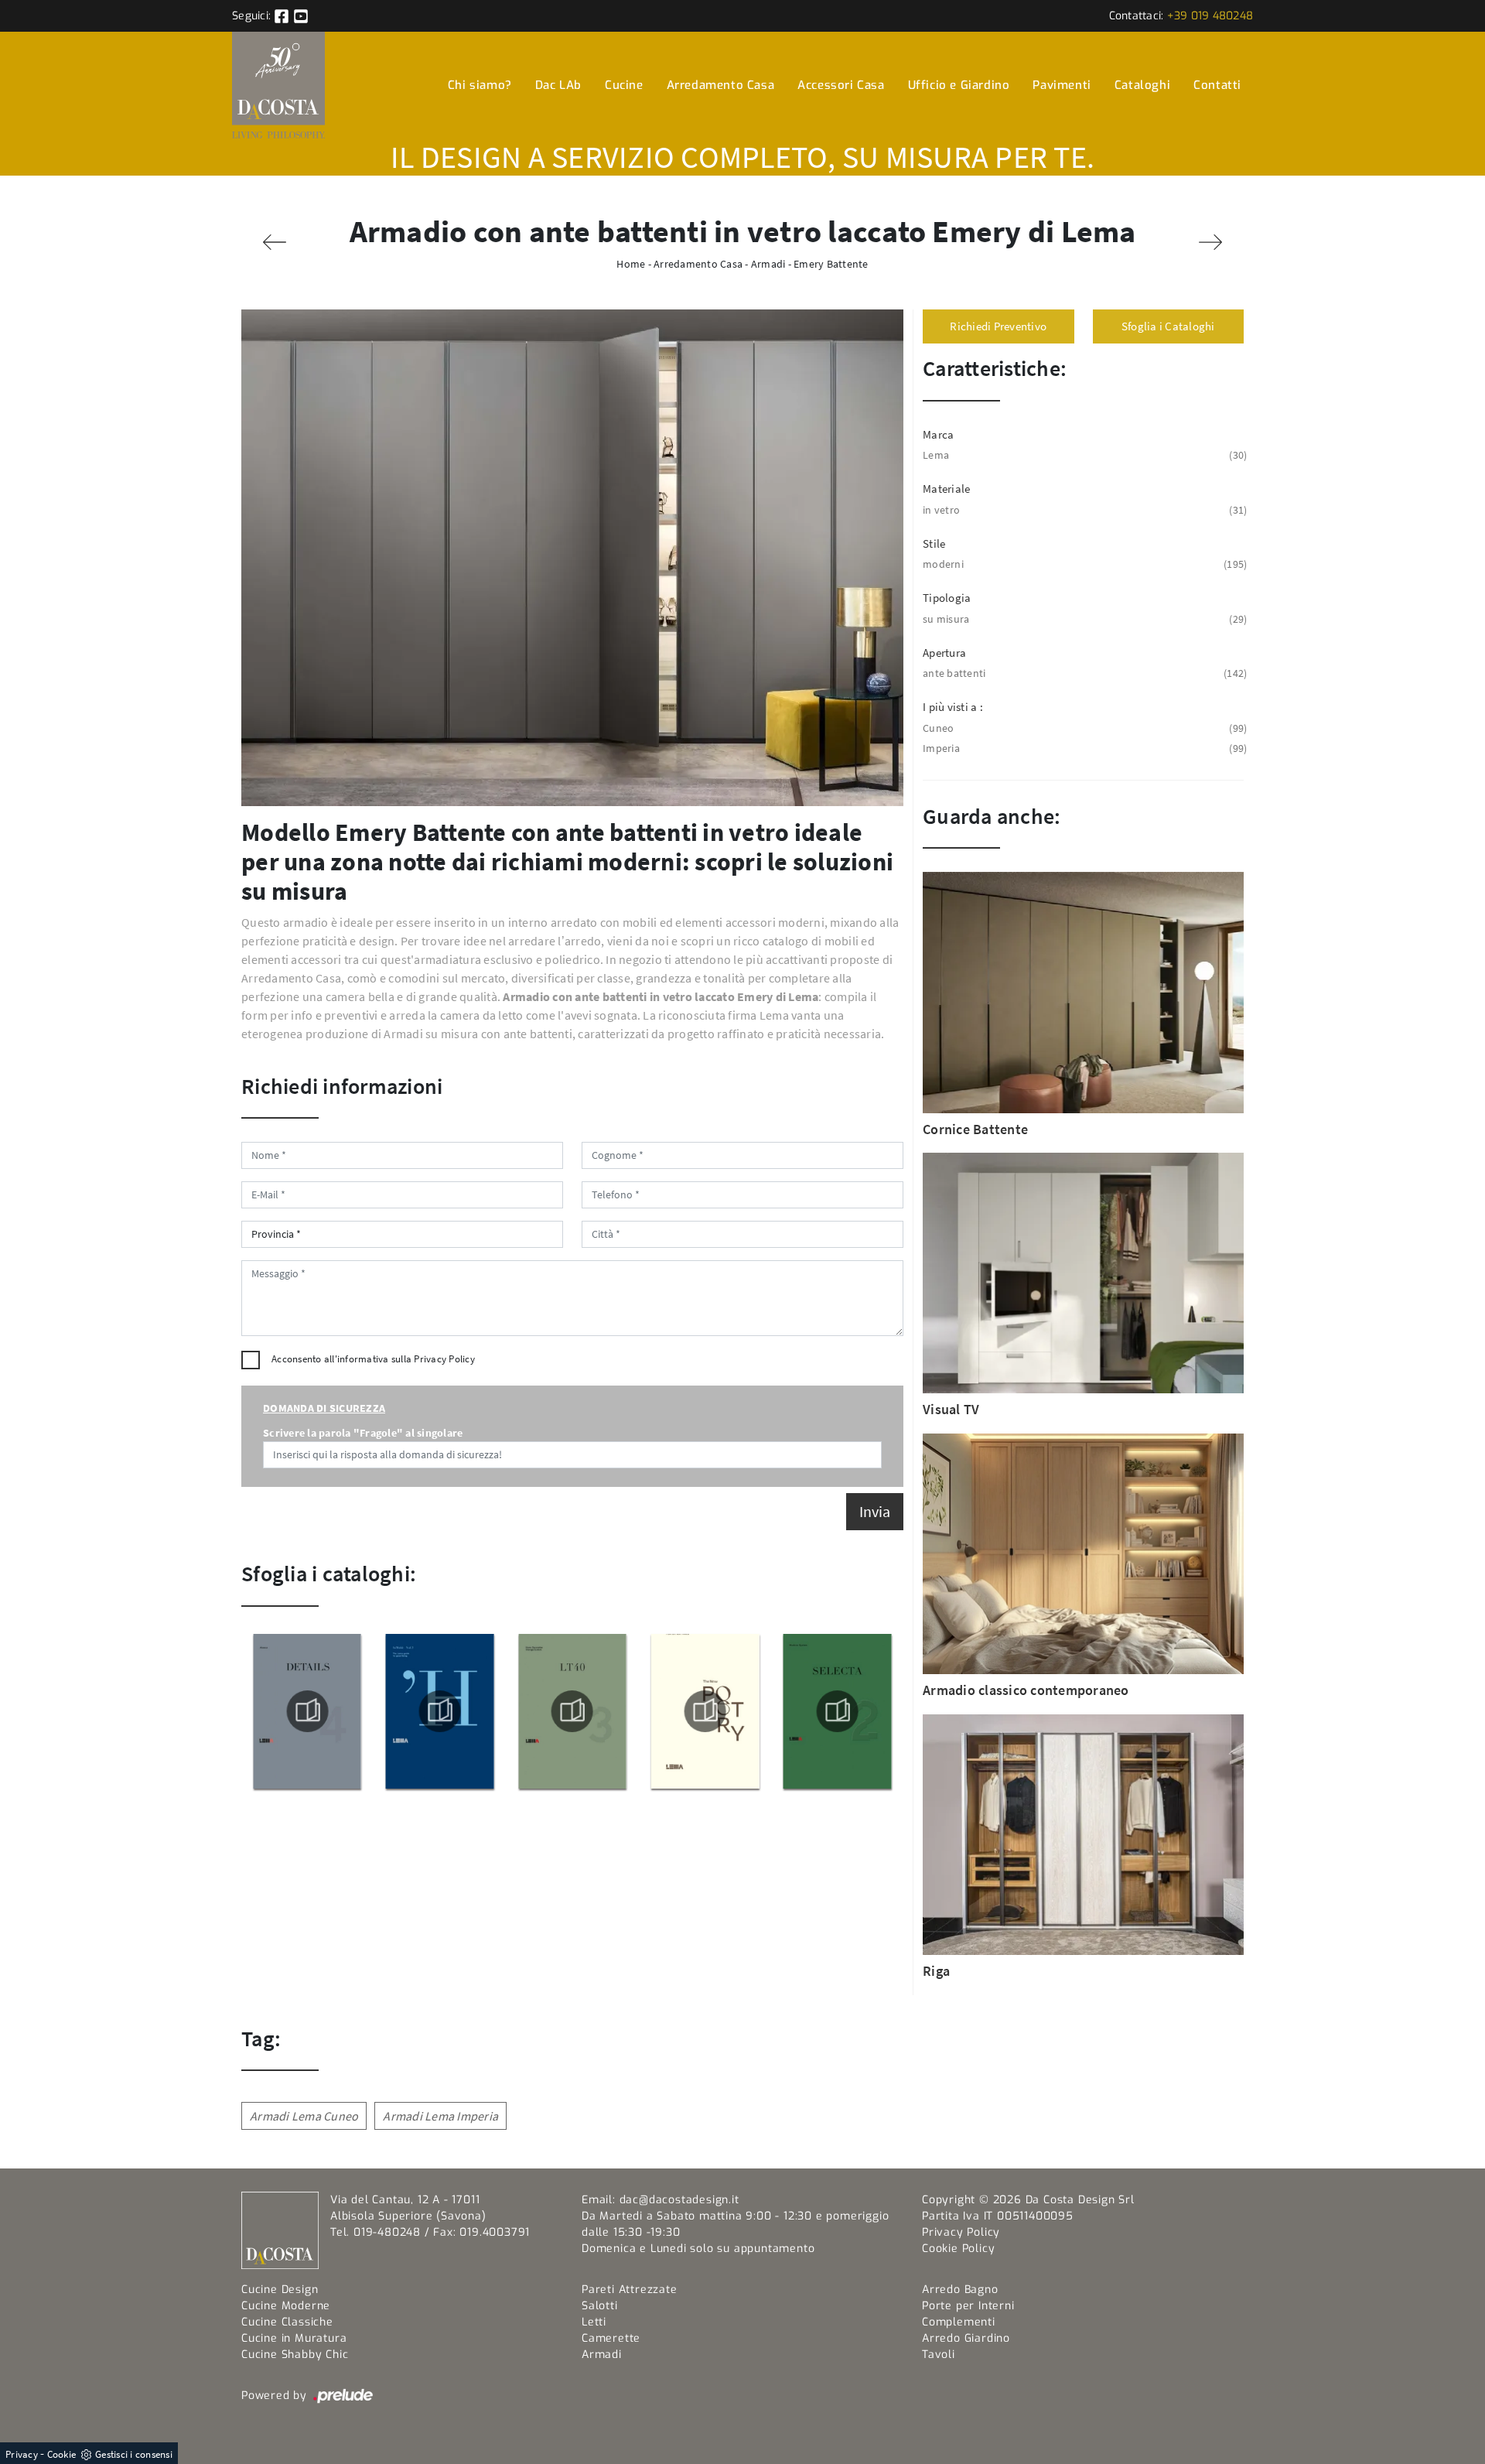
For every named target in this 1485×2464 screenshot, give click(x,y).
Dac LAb (558, 85)
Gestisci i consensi (134, 2454)
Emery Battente (831, 264)
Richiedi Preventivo (998, 326)
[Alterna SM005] (1210, 242)
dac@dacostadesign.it (679, 2200)
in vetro (1083, 510)
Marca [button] (938, 434)
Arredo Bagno (960, 2290)
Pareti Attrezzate (630, 2290)
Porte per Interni (968, 2306)
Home (631, 264)
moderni (1083, 564)
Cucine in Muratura (294, 2338)
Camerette (611, 2338)
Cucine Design (280, 2290)
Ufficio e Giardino (959, 85)
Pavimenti (1062, 85)
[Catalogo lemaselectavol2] (705, 1711)
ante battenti (1083, 673)
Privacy (22, 2454)
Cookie (62, 2454)
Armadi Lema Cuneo (304, 2116)
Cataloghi (1142, 85)
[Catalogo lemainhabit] (307, 1711)
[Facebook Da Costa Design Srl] (283, 16)
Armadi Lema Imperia (440, 2116)
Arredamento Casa (721, 85)
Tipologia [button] (947, 598)
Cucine (624, 85)
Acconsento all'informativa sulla (373, 1359)
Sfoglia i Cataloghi (1168, 326)
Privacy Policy (444, 1359)
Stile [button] (934, 543)
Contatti (1217, 85)
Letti (594, 2322)
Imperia (1083, 748)
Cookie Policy (958, 2249)
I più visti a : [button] (953, 707)
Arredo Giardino (966, 2338)
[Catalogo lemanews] (572, 1711)
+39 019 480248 (1210, 16)
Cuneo (1083, 728)
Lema (1083, 455)
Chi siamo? (480, 85)
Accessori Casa (841, 85)
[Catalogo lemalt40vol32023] (439, 1711)
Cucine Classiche (287, 2322)
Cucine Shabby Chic (295, 2355)
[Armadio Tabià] (275, 242)
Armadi (768, 264)
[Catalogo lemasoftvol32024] (838, 1711)
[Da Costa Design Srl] (278, 85)
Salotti (600, 2306)
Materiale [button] (946, 489)
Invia (875, 1511)
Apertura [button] (944, 653)
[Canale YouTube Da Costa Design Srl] (301, 16)
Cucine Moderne (286, 2306)
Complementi (959, 2322)
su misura (1083, 619)
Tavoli (939, 2355)
